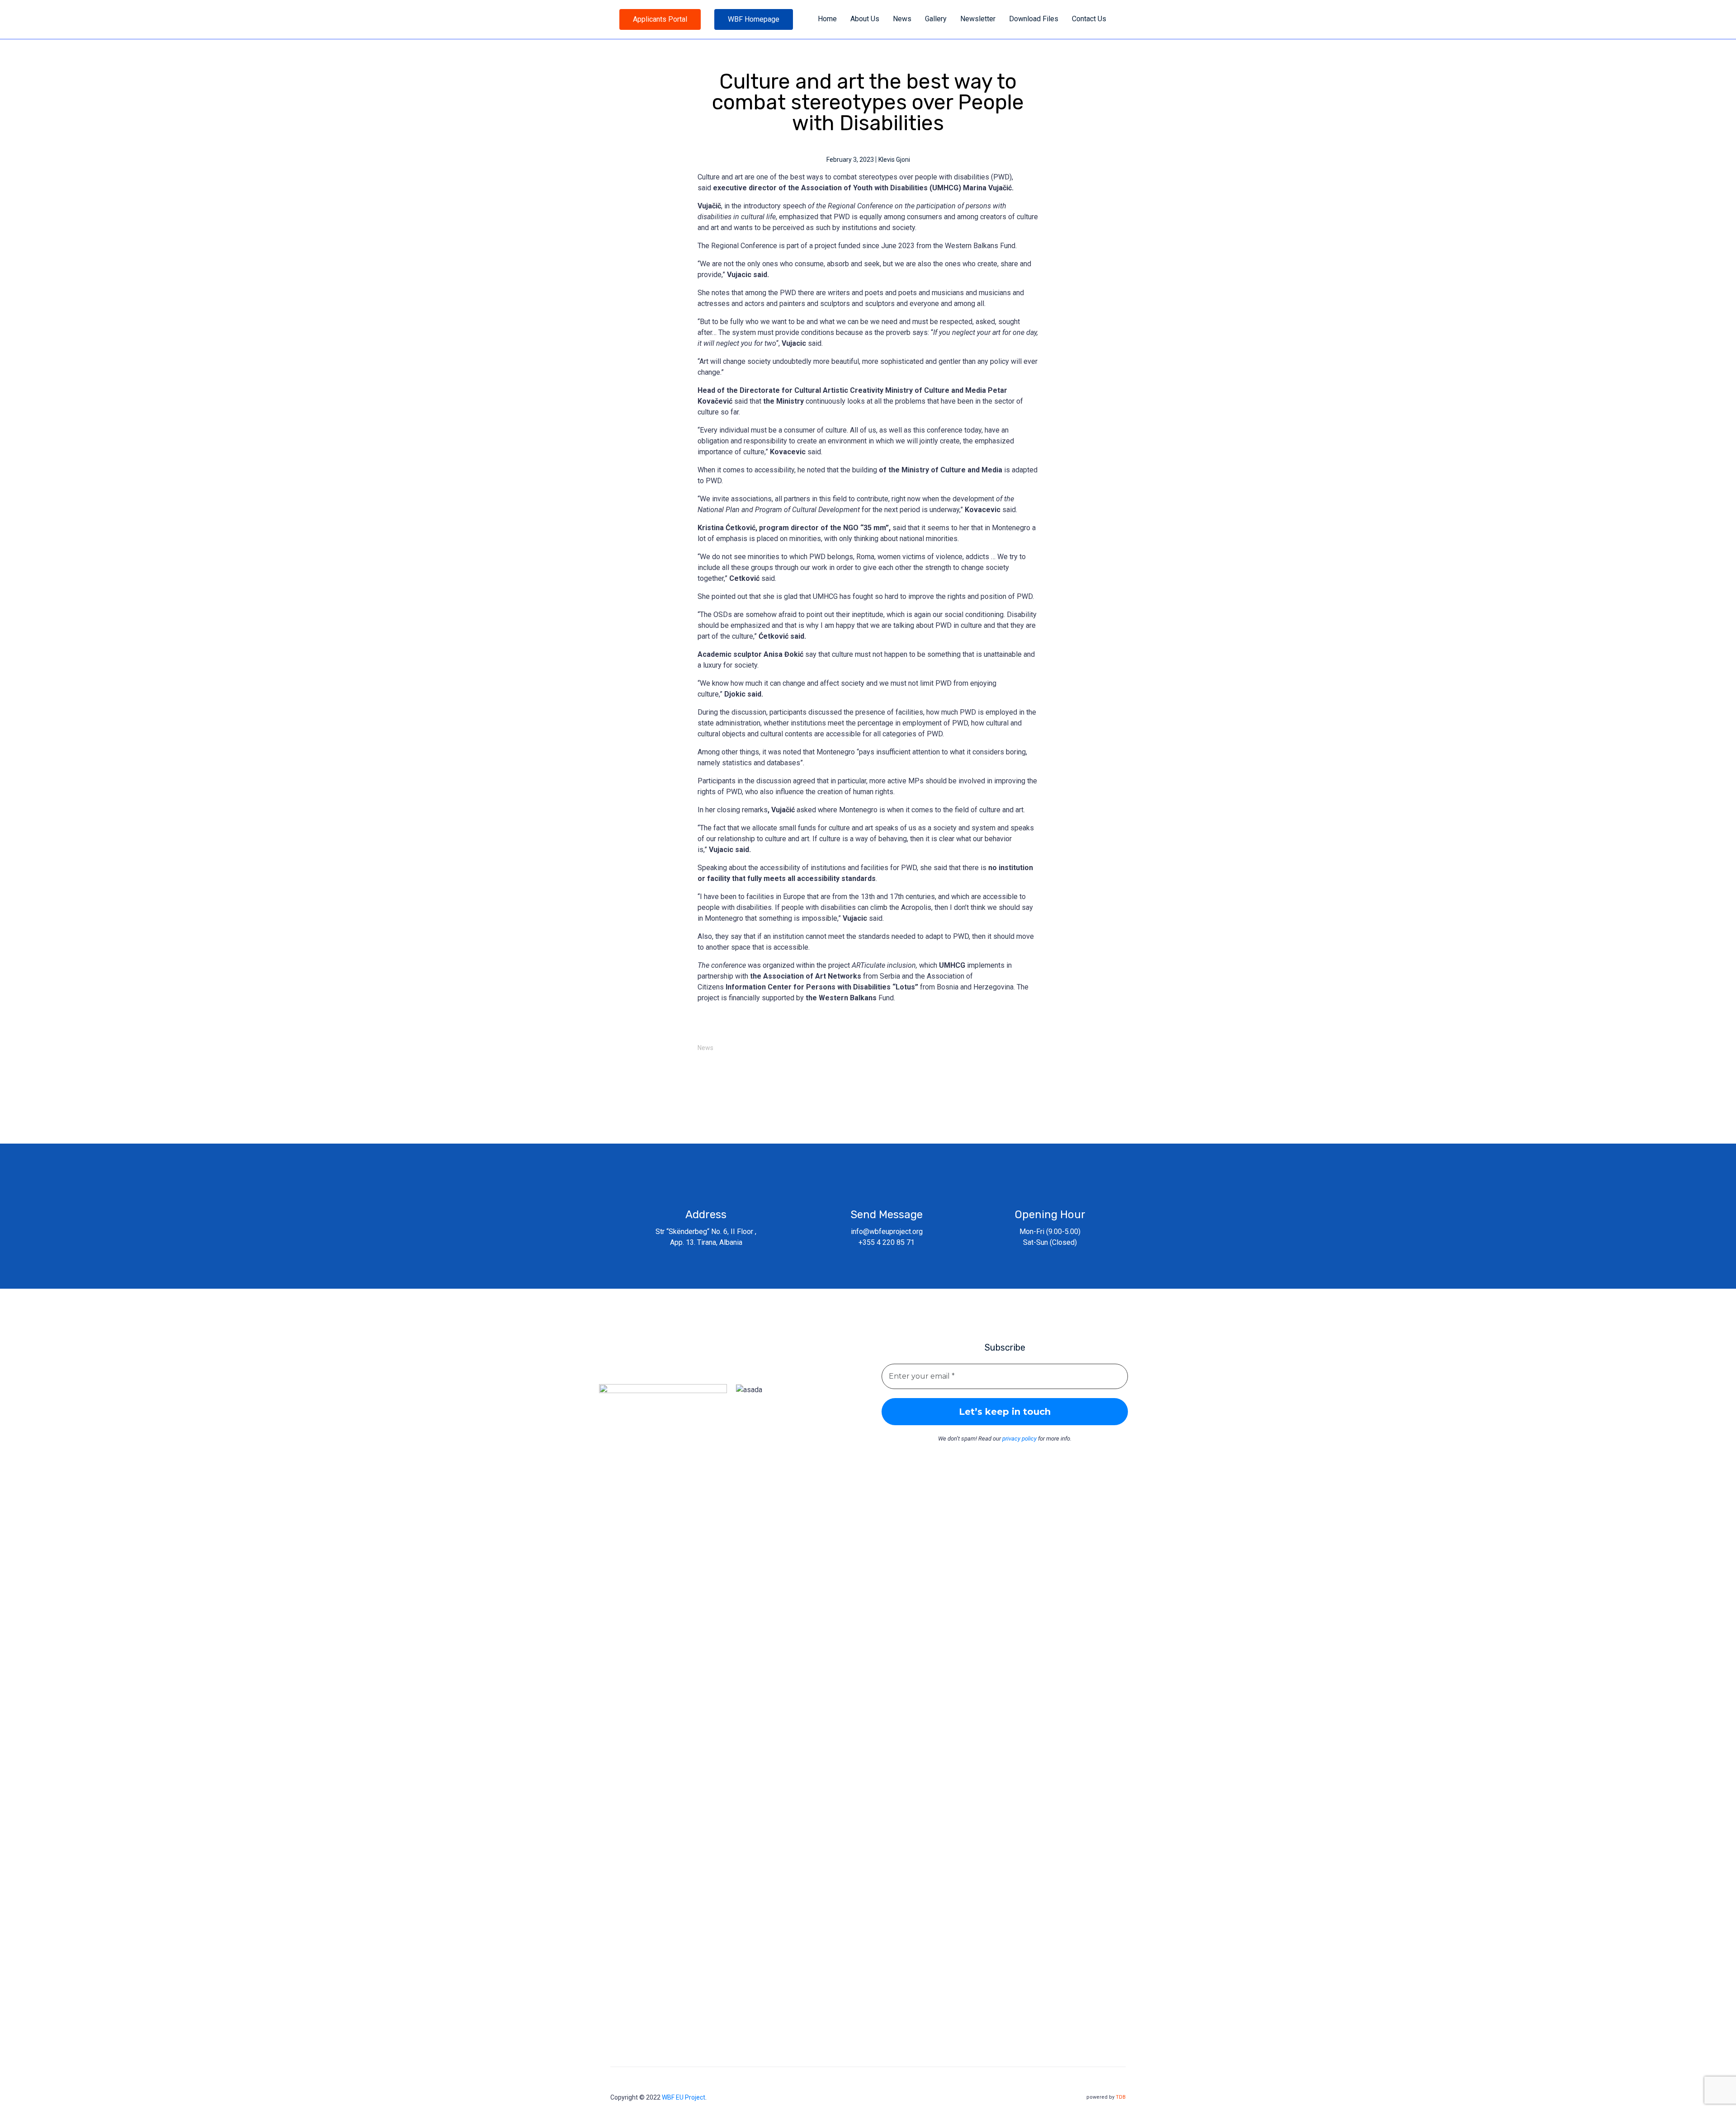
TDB (1121, 2097)
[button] (660, 19)
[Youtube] (662, 1366)
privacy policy (1019, 1439)
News (705, 1048)
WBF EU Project (684, 2097)
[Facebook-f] (599, 1366)
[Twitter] (620, 1366)
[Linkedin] (682, 1366)
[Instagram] (641, 1366)
